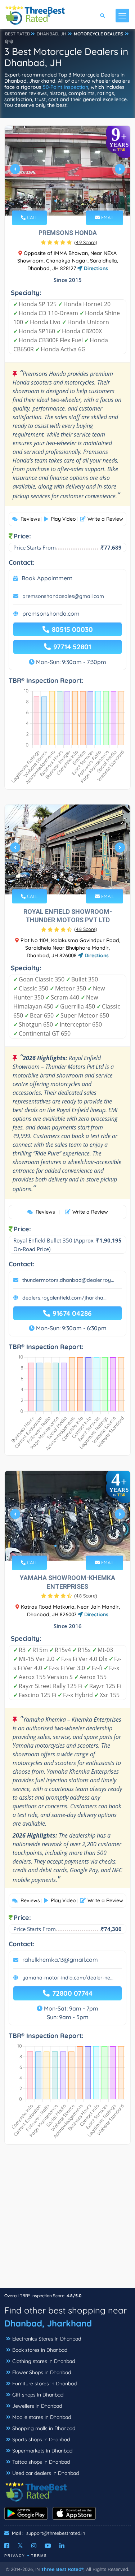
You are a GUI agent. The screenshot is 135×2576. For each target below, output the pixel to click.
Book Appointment (47, 578)
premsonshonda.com (51, 613)
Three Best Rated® (62, 2569)
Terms (39, 2556)
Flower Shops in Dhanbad (42, 2372)
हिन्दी (9, 42)
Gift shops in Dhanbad (38, 2395)
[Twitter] (20, 2546)
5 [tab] (78, 201)
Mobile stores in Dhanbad (42, 2417)
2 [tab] (61, 201)
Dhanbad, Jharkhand (48, 2323)
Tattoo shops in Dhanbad (41, 2462)
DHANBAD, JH (51, 34)
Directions (95, 268)
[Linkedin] (62, 2546)
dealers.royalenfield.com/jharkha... (64, 1298)
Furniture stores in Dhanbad (44, 2384)
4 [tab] (73, 201)
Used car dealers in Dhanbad (46, 2473)
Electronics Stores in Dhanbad (47, 2339)
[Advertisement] (67, 2220)
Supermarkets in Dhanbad (42, 2451)
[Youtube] (48, 2546)
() (86, 242)
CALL (32, 217)
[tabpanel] (67, 172)
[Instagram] (34, 2546)
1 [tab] (55, 201)
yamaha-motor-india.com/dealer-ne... (68, 1978)
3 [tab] (67, 201)
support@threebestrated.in (56, 2533)
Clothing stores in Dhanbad (44, 2361)
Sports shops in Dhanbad (41, 2440)
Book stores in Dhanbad (40, 2350)
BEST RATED (18, 34)
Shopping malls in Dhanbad (44, 2428)
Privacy (15, 2556)
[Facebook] (7, 2546)
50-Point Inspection (66, 87)
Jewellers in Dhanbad (37, 2406)
